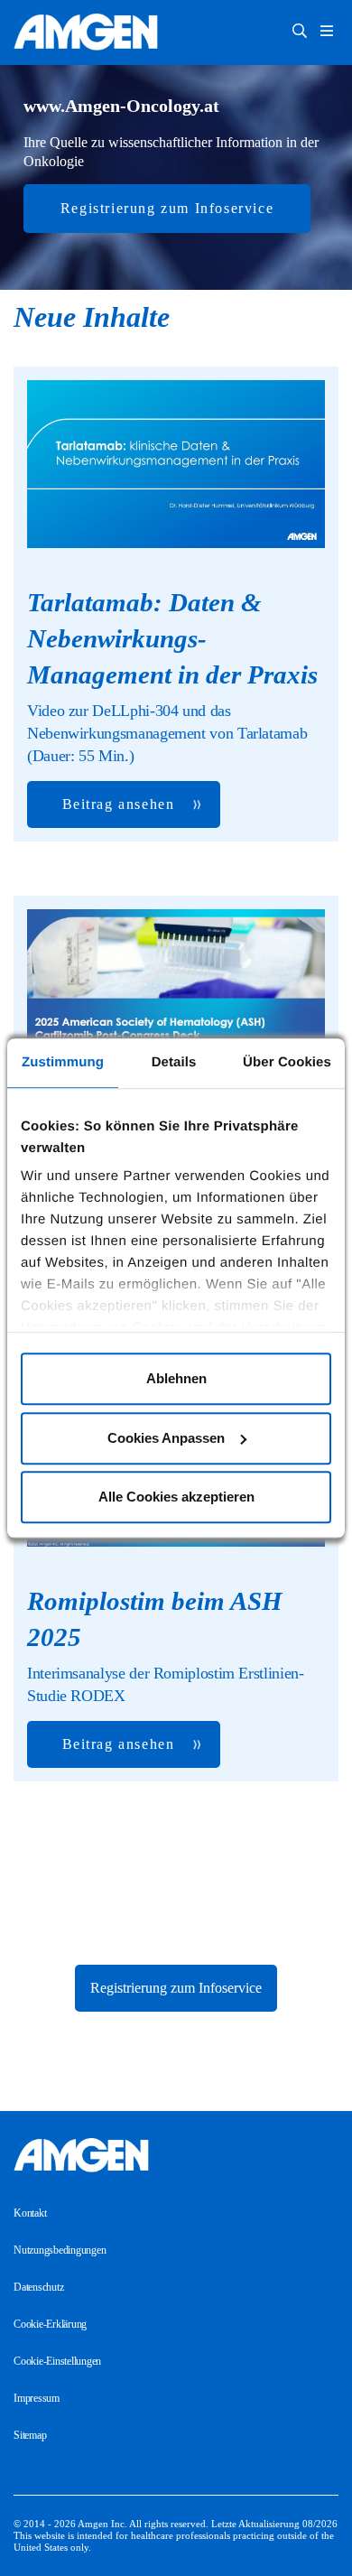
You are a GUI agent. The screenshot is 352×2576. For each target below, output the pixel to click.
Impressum (37, 2398)
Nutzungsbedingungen (60, 2250)
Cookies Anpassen (166, 1438)
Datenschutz (38, 2287)
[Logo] (176, 2155)
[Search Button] (300, 33)
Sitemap (30, 2435)
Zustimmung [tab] (63, 1062)
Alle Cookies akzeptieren (176, 1497)
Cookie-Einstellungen (57, 2361)
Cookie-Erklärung (50, 2324)
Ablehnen (176, 1378)
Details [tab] (174, 1062)
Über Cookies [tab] (287, 1062)
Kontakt (30, 2213)
